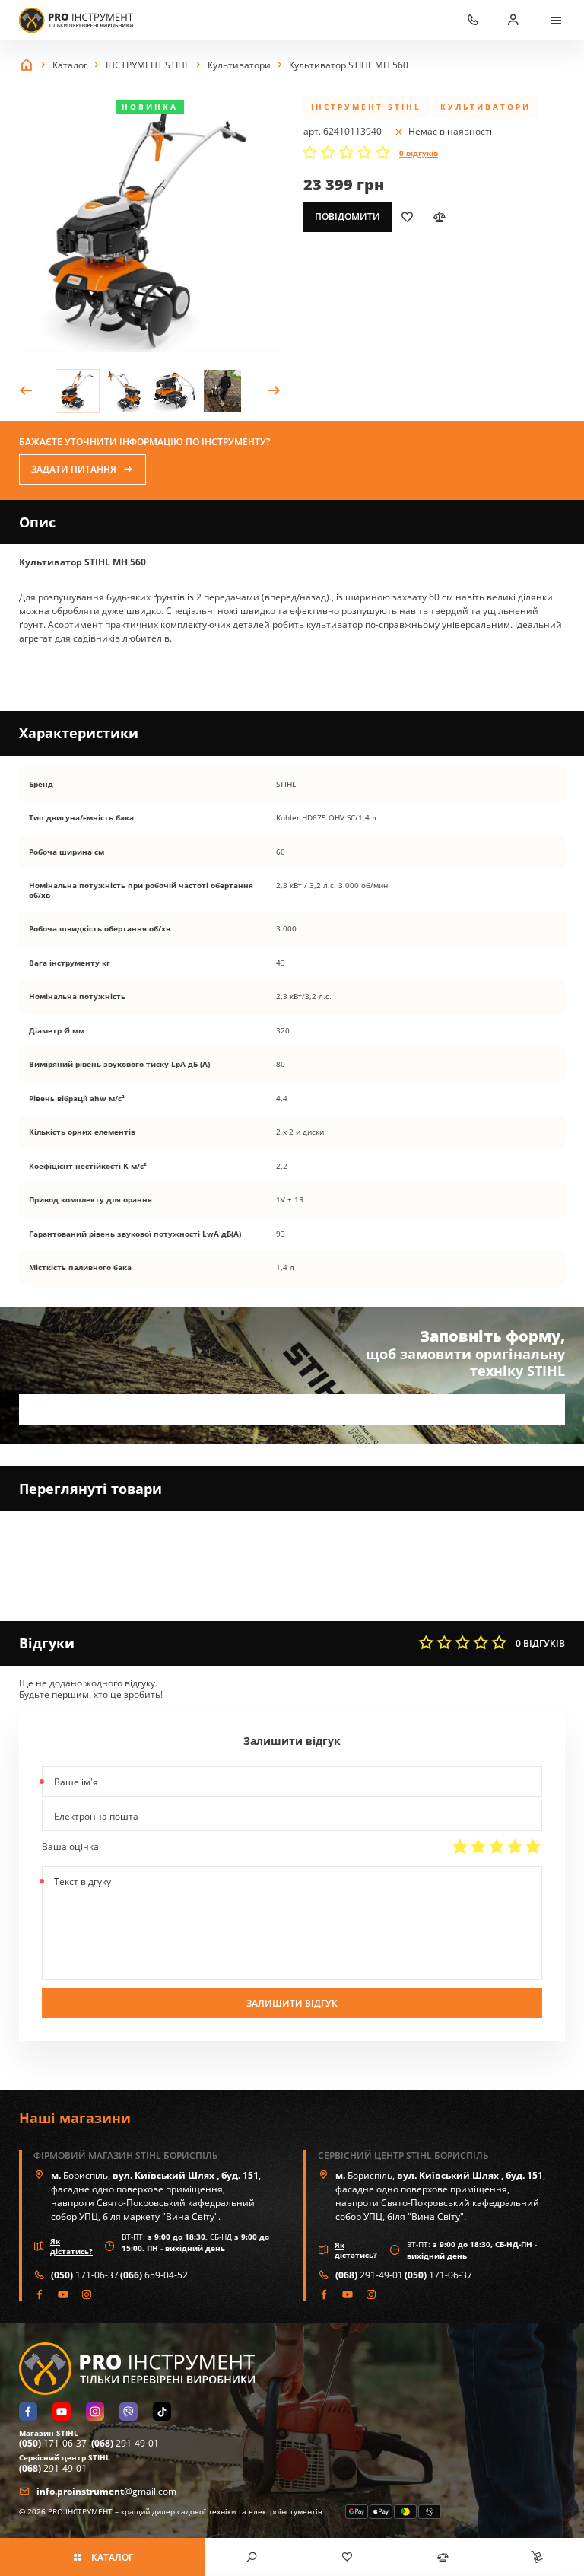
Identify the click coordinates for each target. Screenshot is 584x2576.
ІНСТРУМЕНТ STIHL (366, 107)
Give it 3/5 (497, 1847)
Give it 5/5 (533, 1847)
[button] (26, 391)
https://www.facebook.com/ (40, 2295)
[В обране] (407, 217)
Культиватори (486, 107)
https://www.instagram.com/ (87, 2295)
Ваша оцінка (70, 1847)
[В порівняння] (439, 217)
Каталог (112, 2557)
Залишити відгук (292, 2003)
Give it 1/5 (460, 1847)
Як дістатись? (71, 2246)
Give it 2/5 (478, 1847)
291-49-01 (369, 2275)
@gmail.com (106, 2491)
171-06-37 (85, 2275)
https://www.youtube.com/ (63, 2295)
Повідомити (348, 217)
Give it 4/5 (515, 1847)
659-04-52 (154, 2275)
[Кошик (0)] (536, 2557)
